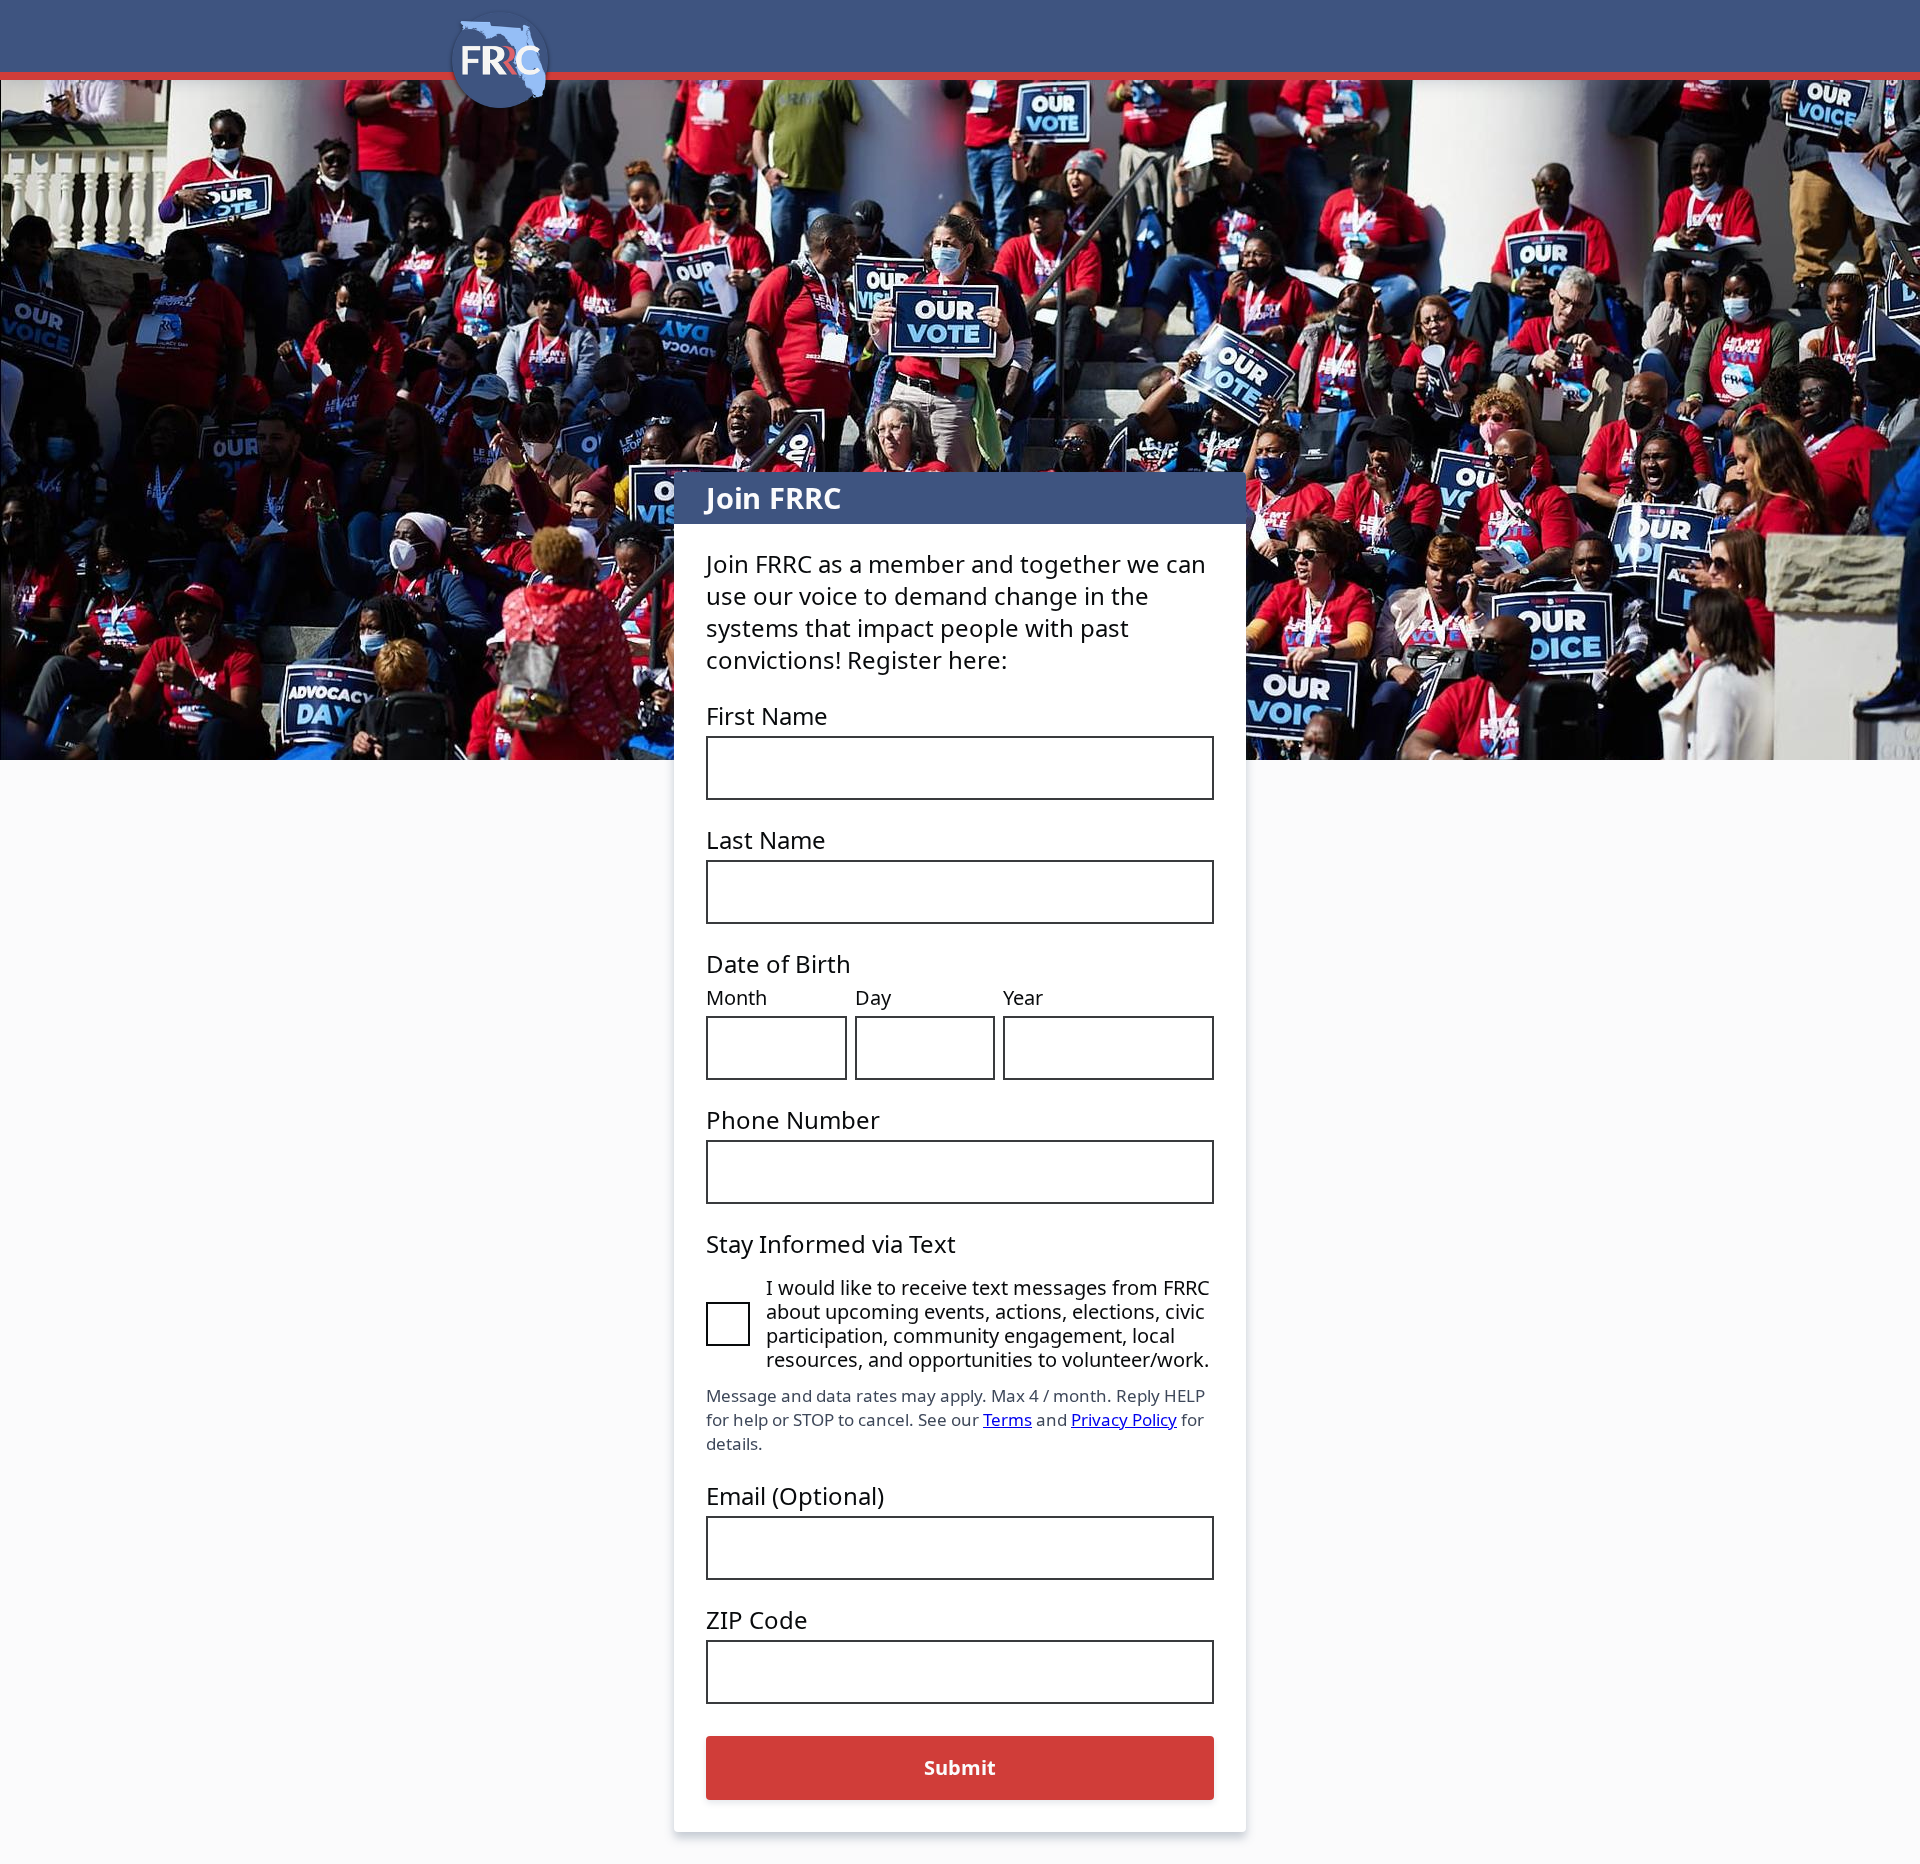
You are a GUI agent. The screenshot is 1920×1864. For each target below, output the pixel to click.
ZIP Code (757, 1620)
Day (873, 998)
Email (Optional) (795, 1496)
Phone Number (793, 1120)
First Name (767, 716)
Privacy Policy (1124, 1419)
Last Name (766, 840)
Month (736, 998)
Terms (1007, 1419)
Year (1023, 998)
